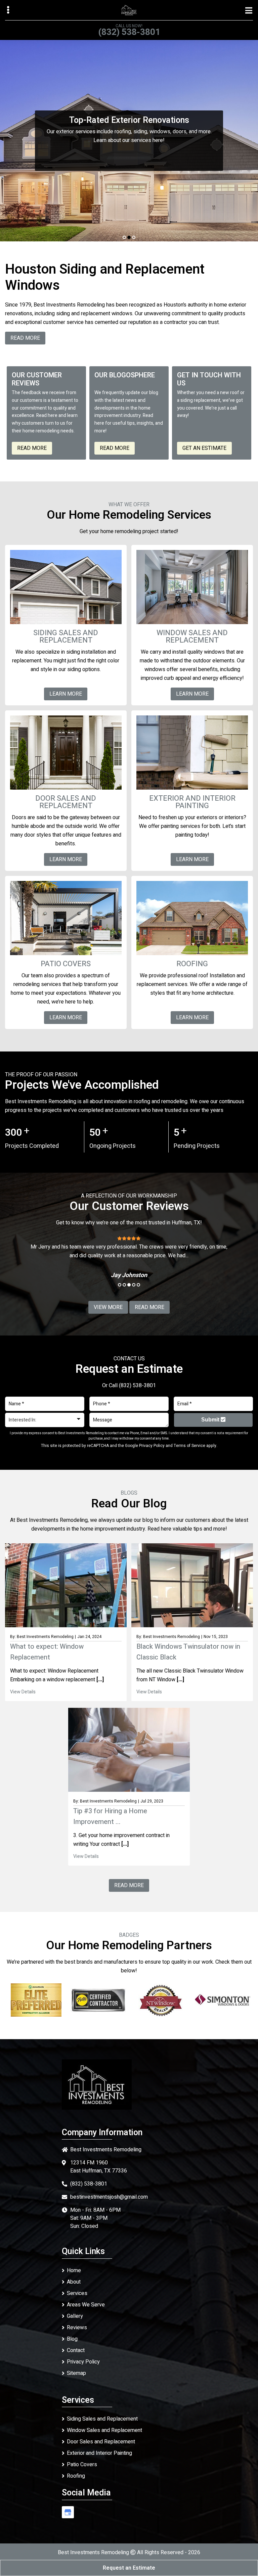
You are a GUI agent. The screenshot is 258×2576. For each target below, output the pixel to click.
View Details (23, 1692)
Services (77, 2293)
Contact (76, 2350)
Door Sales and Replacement (101, 2442)
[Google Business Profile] (68, 2512)
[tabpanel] (129, 141)
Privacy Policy (152, 1446)
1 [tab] (124, 237)
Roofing (76, 2476)
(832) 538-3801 (129, 32)
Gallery (75, 2316)
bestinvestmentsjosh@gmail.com (109, 2197)
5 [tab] (138, 1285)
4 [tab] (134, 1285)
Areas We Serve (86, 2305)
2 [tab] (129, 237)
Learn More (129, 158)
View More (108, 1307)
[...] (99, 1680)
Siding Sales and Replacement (102, 2419)
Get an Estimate (204, 448)
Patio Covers (82, 2465)
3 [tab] (134, 237)
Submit (211, 1420)
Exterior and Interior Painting (99, 2453)
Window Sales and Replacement (104, 2430)
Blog (72, 2339)
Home (74, 2270)
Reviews (77, 2328)
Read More (32, 448)
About (74, 2282)
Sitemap (76, 2373)
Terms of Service (189, 1446)
